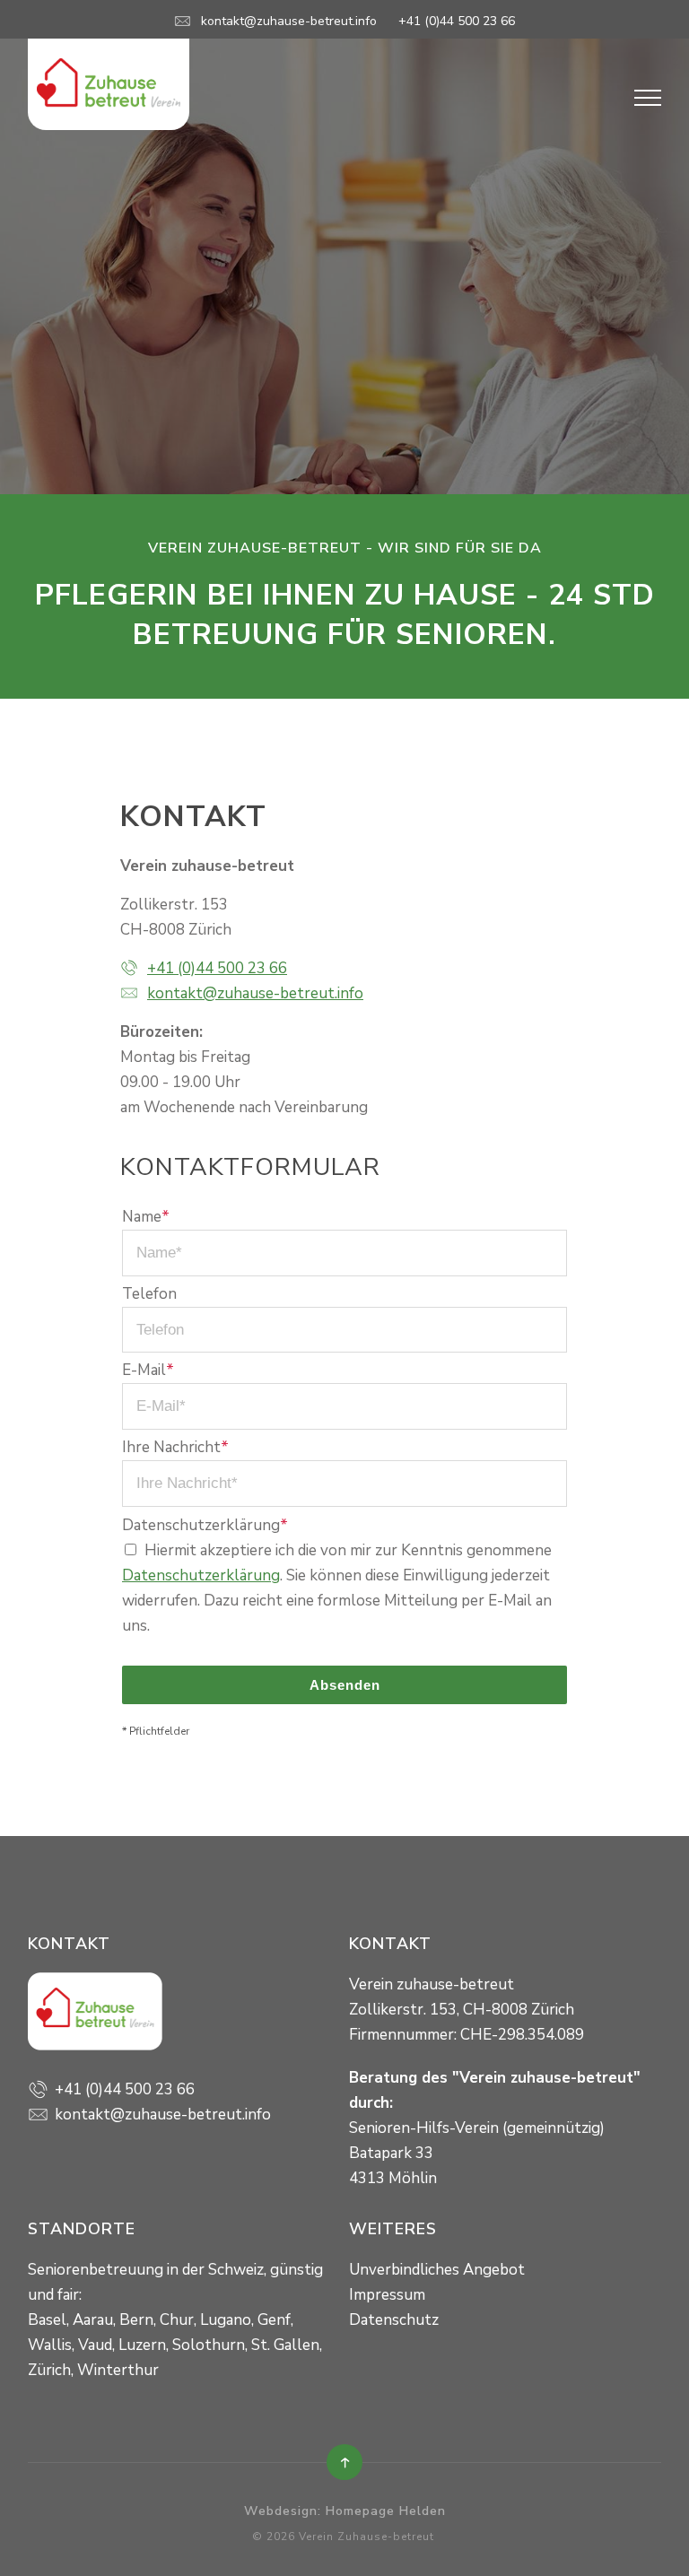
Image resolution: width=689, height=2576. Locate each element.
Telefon (149, 1294)
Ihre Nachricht (175, 1447)
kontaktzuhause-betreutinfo (289, 21)
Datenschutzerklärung (205, 1525)
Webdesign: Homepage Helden (345, 2511)
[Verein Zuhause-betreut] (109, 83)
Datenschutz (394, 2320)
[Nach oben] (344, 2462)
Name (146, 1217)
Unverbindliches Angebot (437, 2270)
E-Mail (148, 1370)
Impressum (387, 2295)
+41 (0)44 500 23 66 (457, 21)
